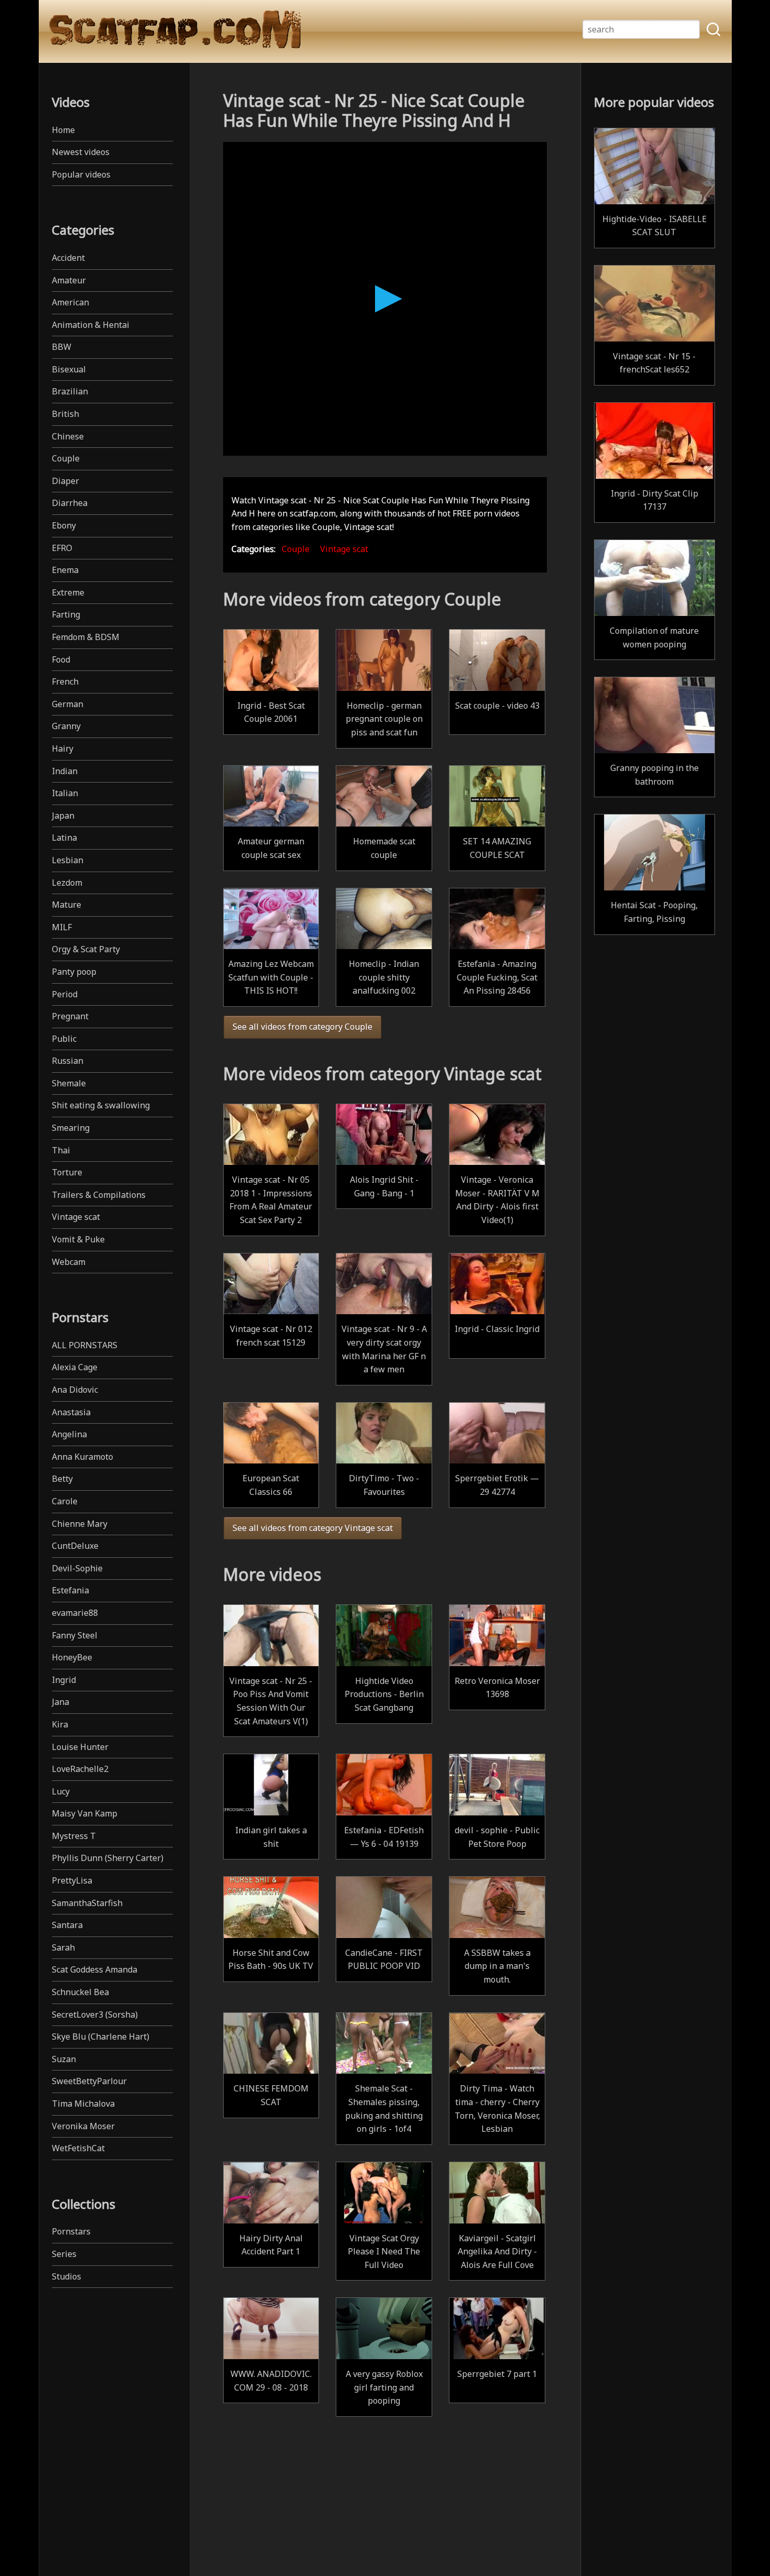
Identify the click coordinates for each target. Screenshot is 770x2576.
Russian (68, 1061)
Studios (67, 2276)
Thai (61, 1150)
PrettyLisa (72, 1880)
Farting (66, 614)
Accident (68, 258)
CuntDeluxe (75, 1546)
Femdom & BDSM (86, 637)
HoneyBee (72, 1657)
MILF (62, 927)
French (65, 681)
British (65, 414)
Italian (65, 793)
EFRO (62, 548)
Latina (64, 838)
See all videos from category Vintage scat (313, 1528)
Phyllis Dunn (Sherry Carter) (108, 1858)
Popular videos (81, 174)
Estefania (70, 1590)
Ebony (64, 525)
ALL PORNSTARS (85, 1345)
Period (65, 994)
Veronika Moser (83, 2126)
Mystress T (74, 1836)
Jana (60, 1702)
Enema (65, 570)
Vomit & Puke (78, 1239)
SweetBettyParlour (89, 2081)
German (68, 704)
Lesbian (68, 860)
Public (64, 1039)
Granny (66, 726)
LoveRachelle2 (80, 1769)
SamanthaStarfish (87, 1903)
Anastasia (71, 1412)
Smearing (71, 1128)
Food (61, 659)
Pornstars (71, 2231)
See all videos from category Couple (302, 1027)
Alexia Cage (75, 1367)
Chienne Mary (80, 1524)
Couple (66, 458)
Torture (67, 1172)
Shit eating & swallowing (101, 1105)
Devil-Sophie (77, 1568)
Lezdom (67, 883)
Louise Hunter (80, 1747)
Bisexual (69, 369)
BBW (62, 347)
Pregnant (70, 1016)
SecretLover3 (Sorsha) (95, 2014)
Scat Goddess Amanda (95, 1969)
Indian (65, 771)
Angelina (69, 1434)
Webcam (69, 1262)
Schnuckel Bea (80, 1992)
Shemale (69, 1083)
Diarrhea (70, 503)
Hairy (63, 748)
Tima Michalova (83, 2104)
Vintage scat (76, 1217)
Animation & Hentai (91, 325)
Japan (63, 816)
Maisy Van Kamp (85, 1813)
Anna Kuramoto (82, 1457)
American (70, 302)
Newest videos (81, 152)
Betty (62, 1479)
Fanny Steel (75, 1635)
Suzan (64, 2059)
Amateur (69, 280)
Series (64, 2254)
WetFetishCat (78, 2148)
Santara (67, 1925)
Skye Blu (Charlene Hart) (101, 2036)
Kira (60, 1724)
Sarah (63, 1947)
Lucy (61, 1791)
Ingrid (64, 1680)
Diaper (65, 481)
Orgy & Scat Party (86, 949)
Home (63, 130)
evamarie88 (75, 1613)
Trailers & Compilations (99, 1195)
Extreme (68, 592)
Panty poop (74, 972)
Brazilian (70, 391)
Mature (67, 905)
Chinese (68, 436)
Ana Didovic (75, 1390)
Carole (65, 1501)
